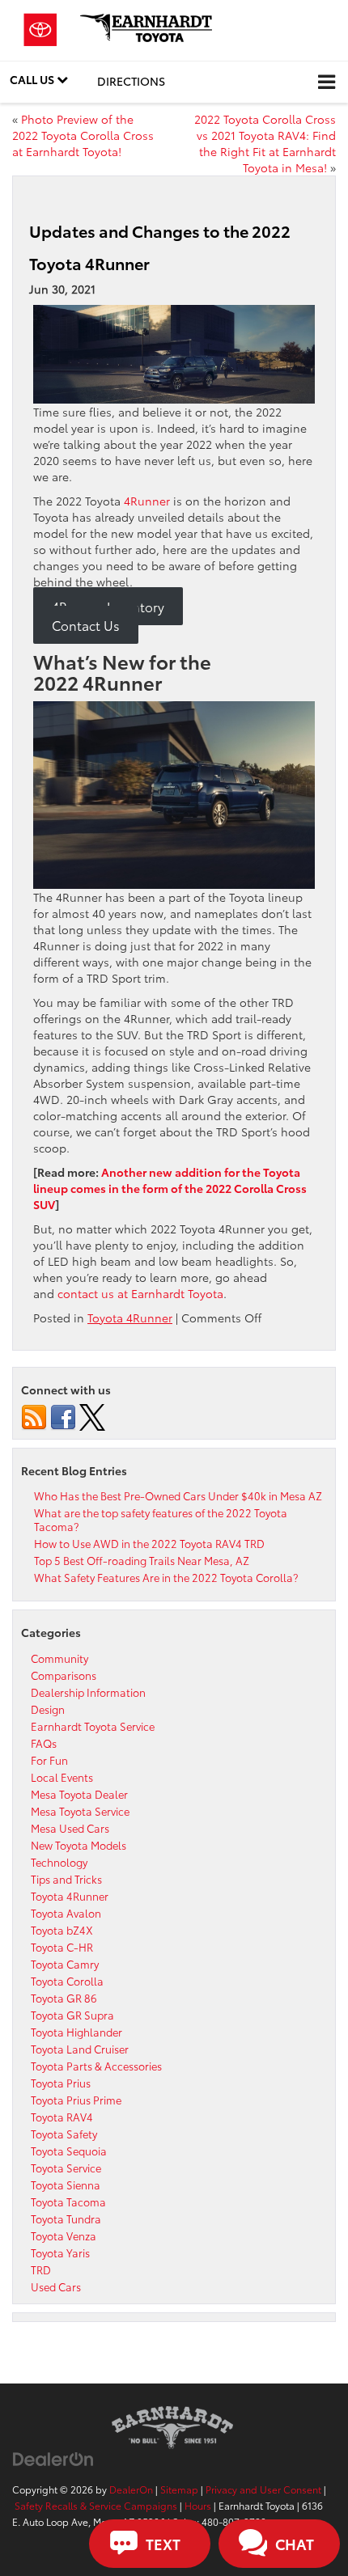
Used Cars (56, 2286)
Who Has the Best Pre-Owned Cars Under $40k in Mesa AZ (178, 1495)
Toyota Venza (64, 2235)
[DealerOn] (53, 2457)
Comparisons (64, 1675)
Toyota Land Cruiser (80, 2049)
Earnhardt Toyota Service (93, 1726)
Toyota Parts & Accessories (96, 2066)
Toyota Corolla (67, 1981)
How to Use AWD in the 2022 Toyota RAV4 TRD (149, 1543)
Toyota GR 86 (64, 1998)
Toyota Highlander (76, 2032)
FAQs (44, 1743)
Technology (59, 1862)
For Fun (49, 1760)
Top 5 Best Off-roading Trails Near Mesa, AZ (142, 1560)
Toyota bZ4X (62, 1930)
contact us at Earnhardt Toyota (140, 1293)
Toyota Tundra (66, 2219)
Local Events (62, 1777)
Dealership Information (88, 1692)
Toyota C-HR (62, 1947)
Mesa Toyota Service (80, 1811)
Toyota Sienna (66, 2185)
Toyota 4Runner (130, 1318)
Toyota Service (66, 2168)
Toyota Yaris (60, 2252)
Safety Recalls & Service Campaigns (96, 2505)
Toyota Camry (65, 1964)
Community (59, 1658)
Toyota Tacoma (68, 2202)
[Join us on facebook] (63, 1415)
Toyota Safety (64, 2134)
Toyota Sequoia (69, 2151)
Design (48, 1709)
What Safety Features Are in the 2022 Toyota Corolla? (166, 1577)
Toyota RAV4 (62, 2117)
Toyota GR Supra (72, 2015)
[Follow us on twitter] (92, 1415)
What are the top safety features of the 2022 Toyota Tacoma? (161, 1519)
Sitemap (179, 2489)
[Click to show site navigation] (327, 82)
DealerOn (131, 2489)
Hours (198, 2505)
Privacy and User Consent (263, 2489)
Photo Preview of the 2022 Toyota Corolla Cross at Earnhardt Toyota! (83, 135)
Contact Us (86, 624)
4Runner (147, 501)
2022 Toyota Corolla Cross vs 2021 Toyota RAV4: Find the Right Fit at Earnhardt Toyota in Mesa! (265, 143)
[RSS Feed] (34, 1415)
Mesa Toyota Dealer (79, 1794)
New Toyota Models (79, 1845)
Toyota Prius (61, 2083)
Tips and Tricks (66, 1879)
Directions (131, 81)
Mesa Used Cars (70, 1828)
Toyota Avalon (66, 1913)
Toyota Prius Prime (76, 2100)
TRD (41, 2269)
